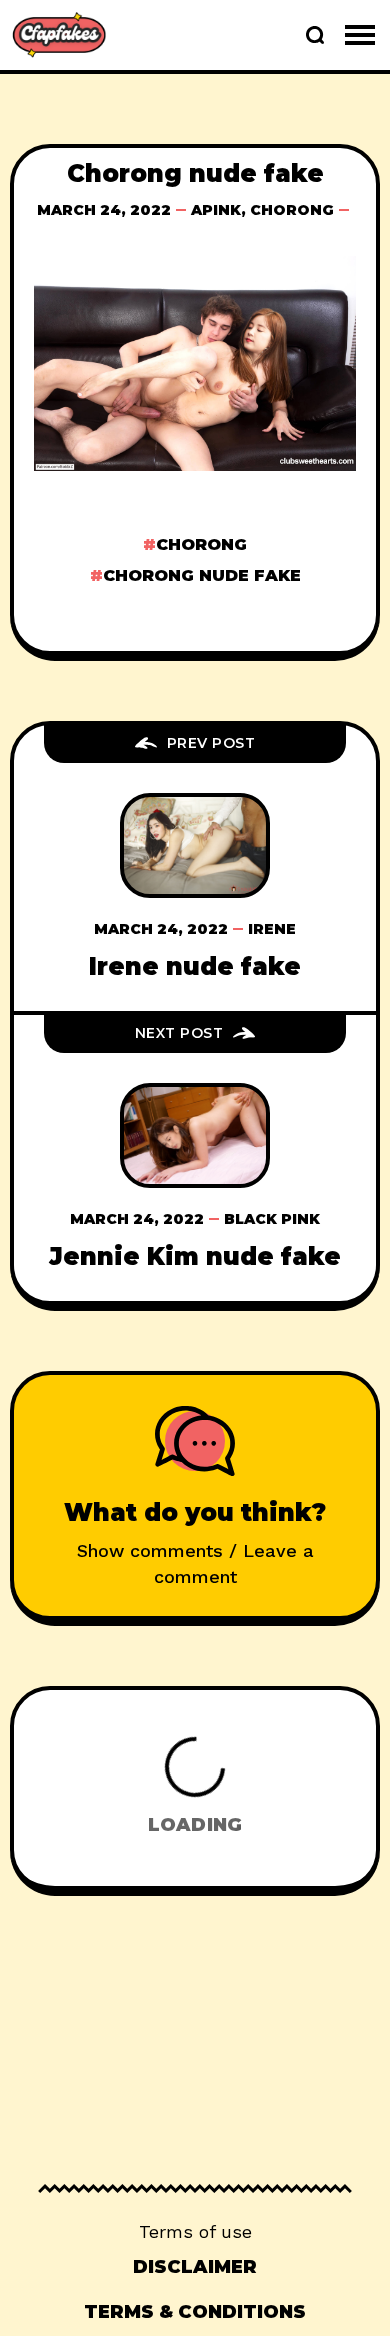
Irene (272, 929)
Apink (216, 210)
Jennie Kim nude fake (195, 1256)
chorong (201, 544)
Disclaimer (195, 2267)
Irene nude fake (195, 966)
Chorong (292, 210)
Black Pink (272, 1219)
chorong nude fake (202, 575)
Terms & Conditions (195, 2312)
